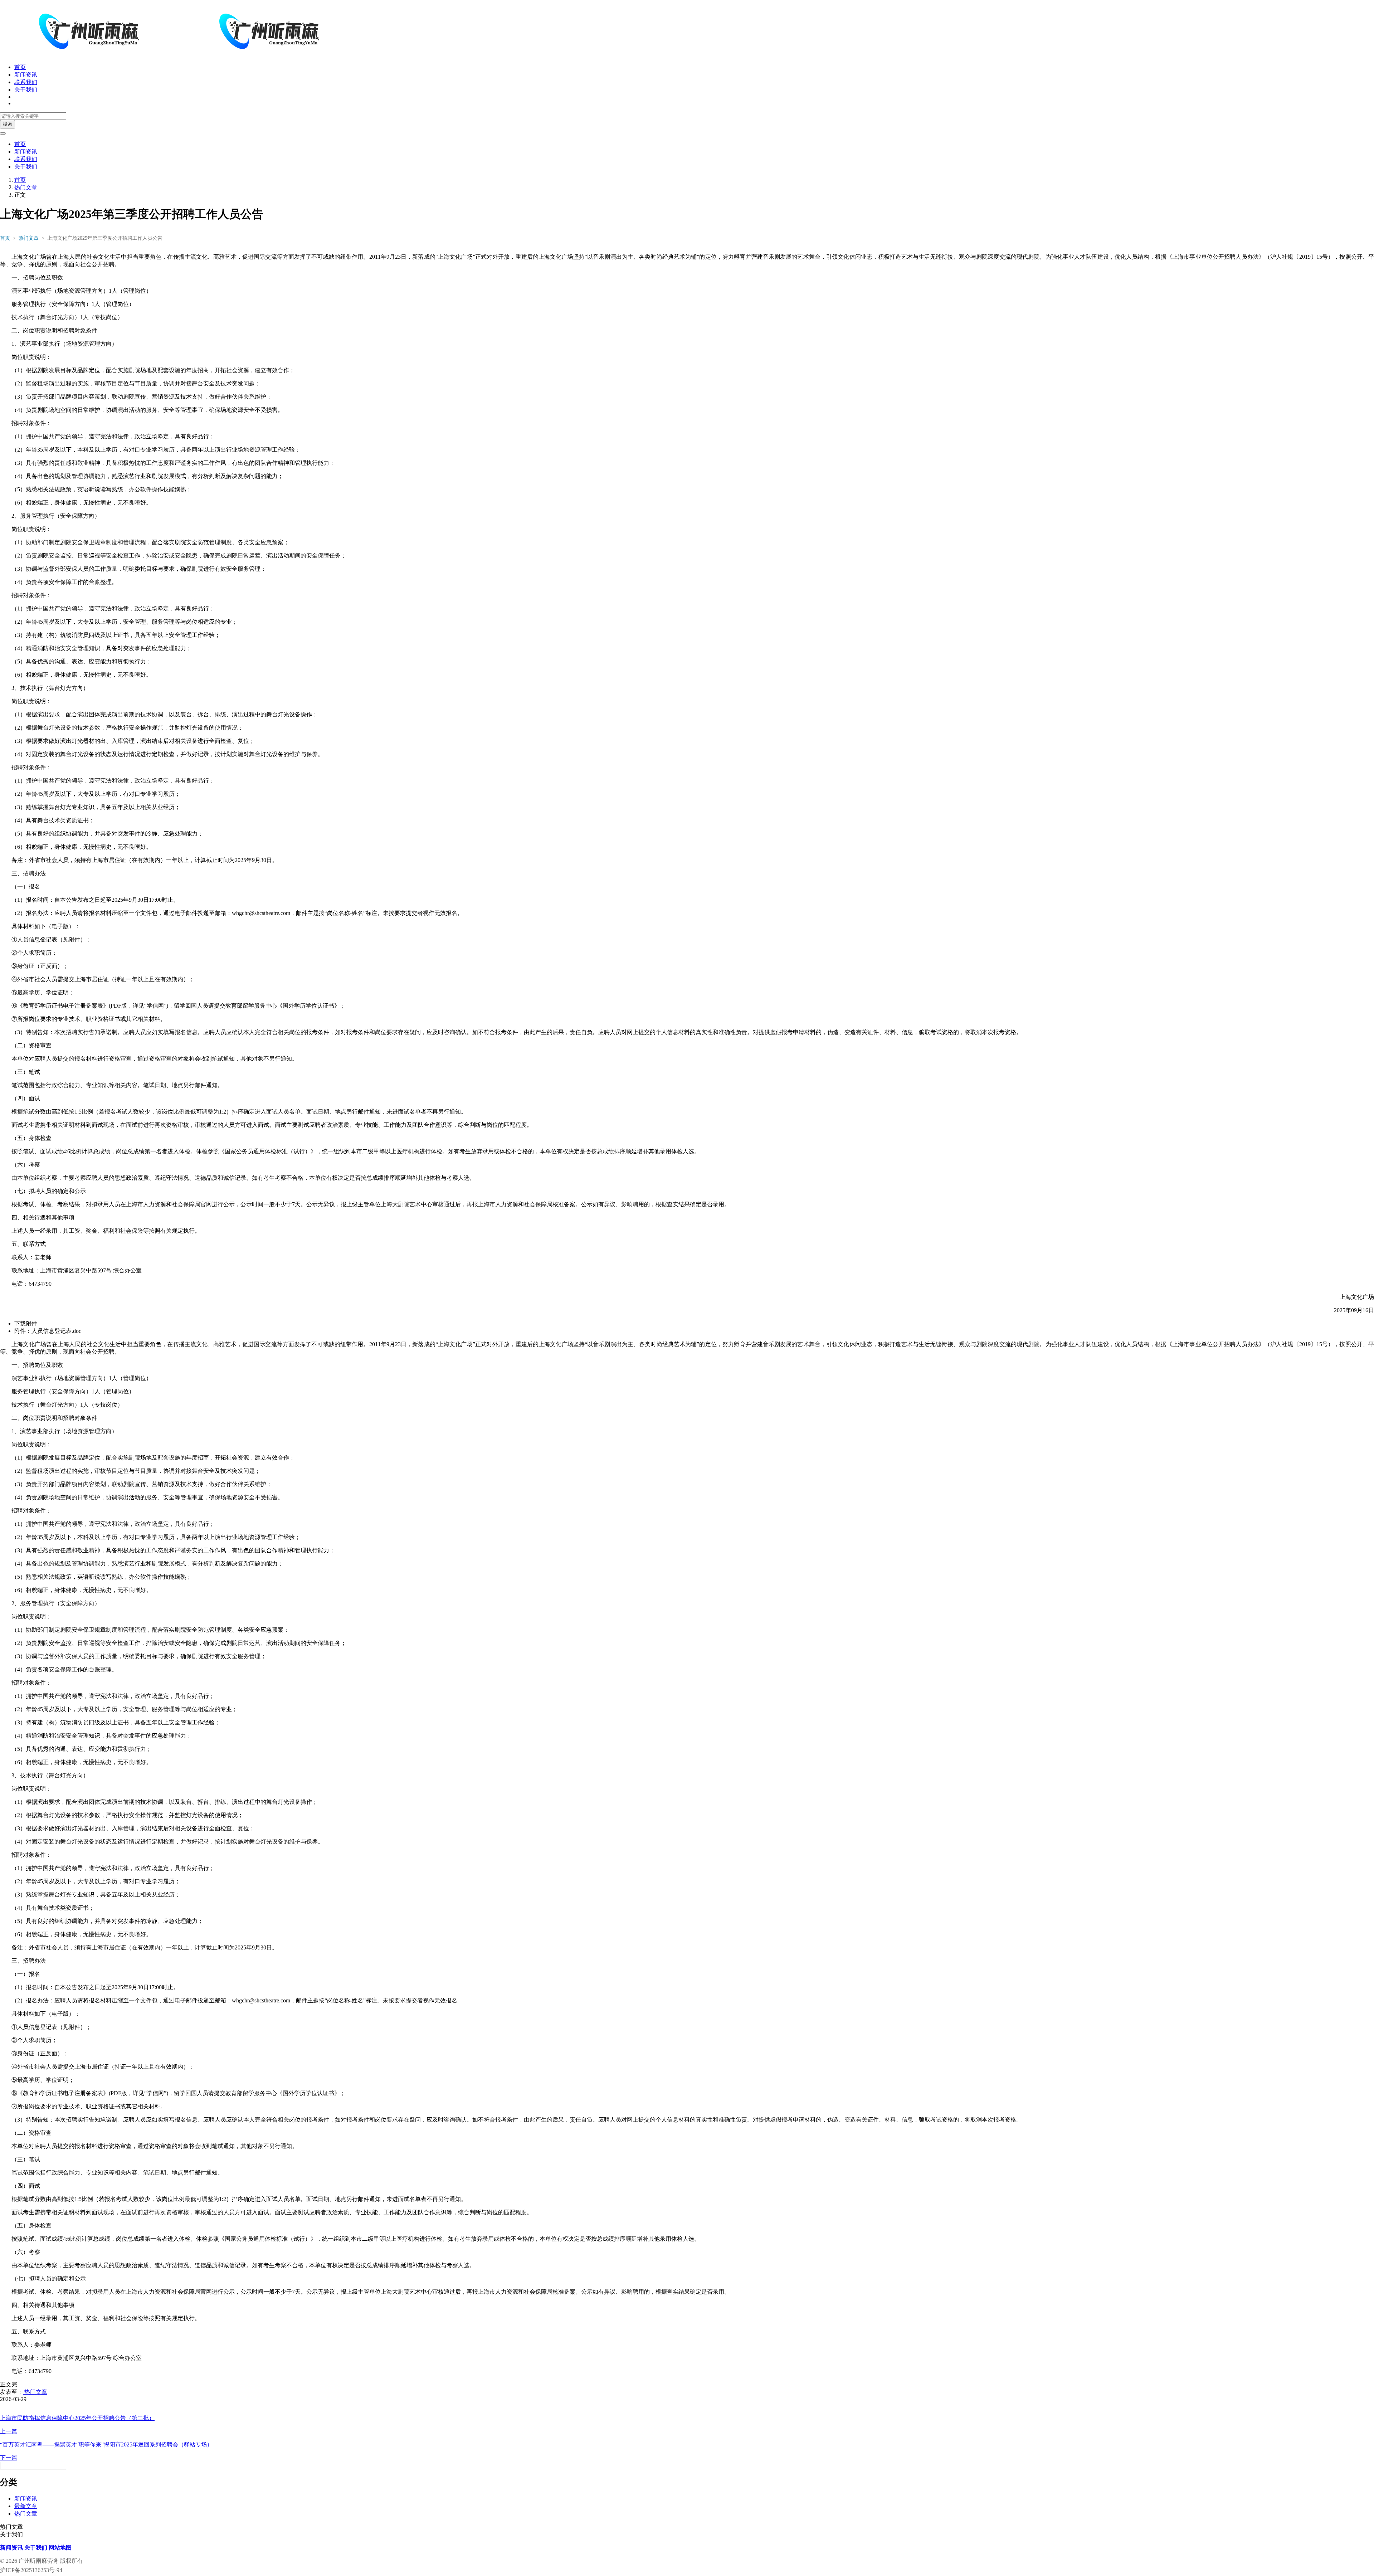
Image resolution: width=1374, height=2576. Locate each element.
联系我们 (26, 82)
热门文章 (26, 187)
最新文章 (26, 2506)
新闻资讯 (26, 75)
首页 (20, 67)
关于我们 (26, 90)
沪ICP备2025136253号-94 (31, 2570)
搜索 (8, 124)
